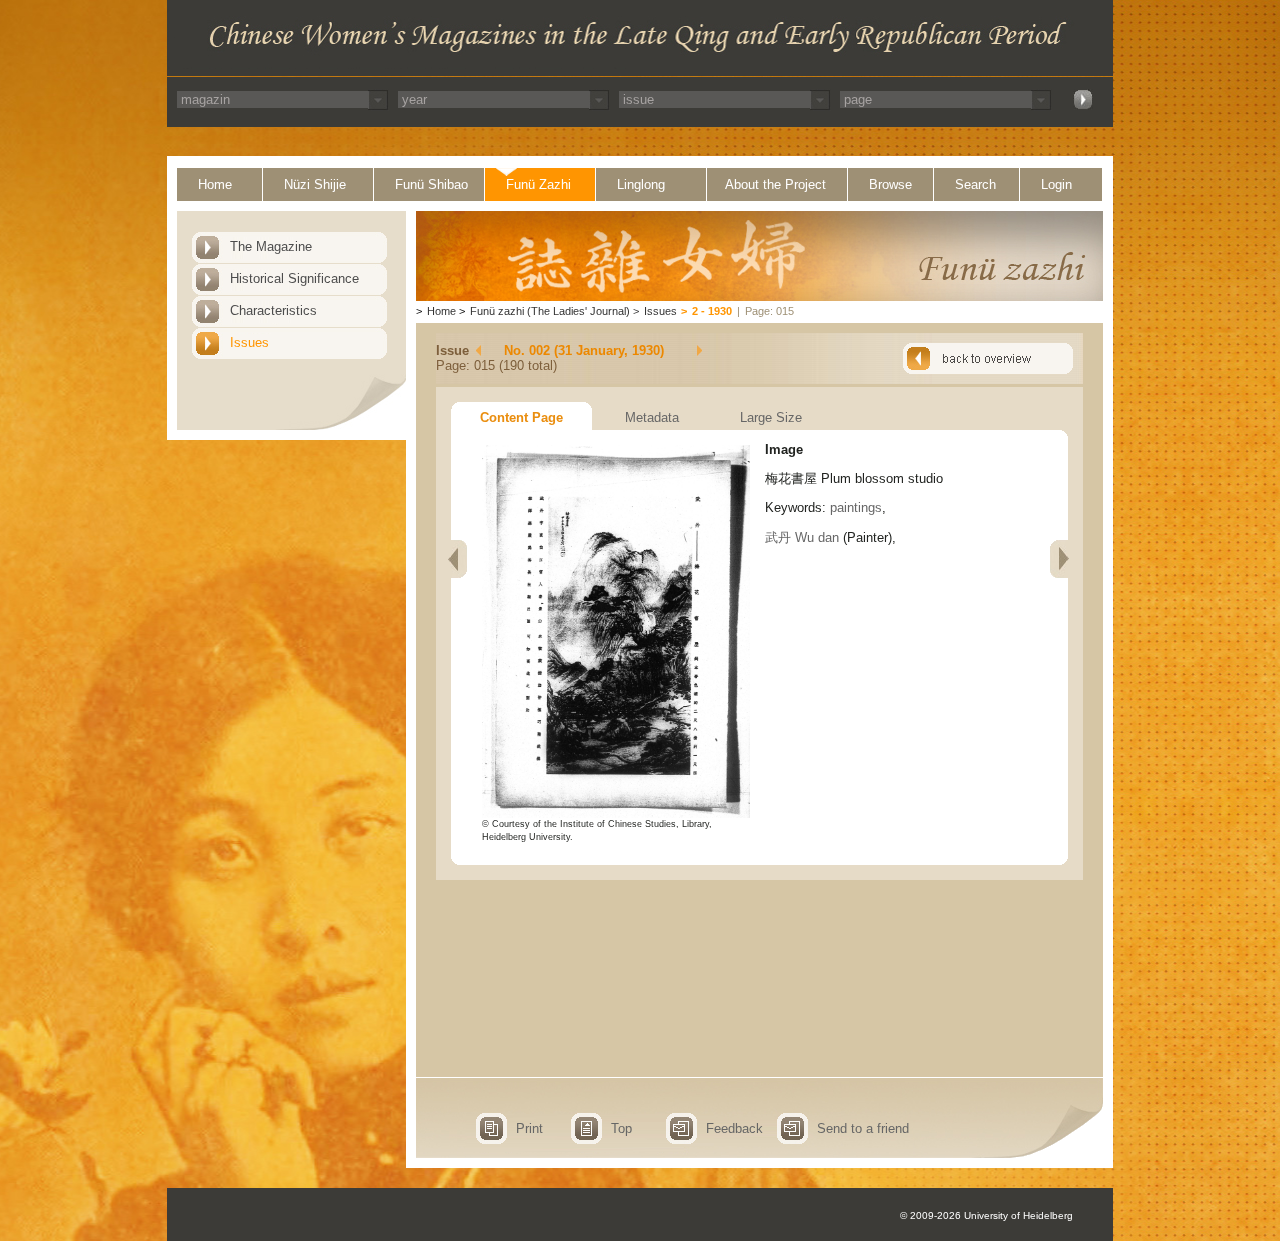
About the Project (775, 184)
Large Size (771, 417)
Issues (249, 342)
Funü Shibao (431, 184)
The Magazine (271, 246)
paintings (856, 507)
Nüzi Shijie (315, 184)
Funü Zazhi (538, 184)
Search (975, 184)
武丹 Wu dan (802, 537)
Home (215, 184)
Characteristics (273, 310)
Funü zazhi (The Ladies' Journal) (550, 311)
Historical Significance (294, 278)
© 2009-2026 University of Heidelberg (986, 1215)
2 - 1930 (712, 311)
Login (1056, 184)
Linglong (641, 184)
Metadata (652, 417)
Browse (890, 184)
